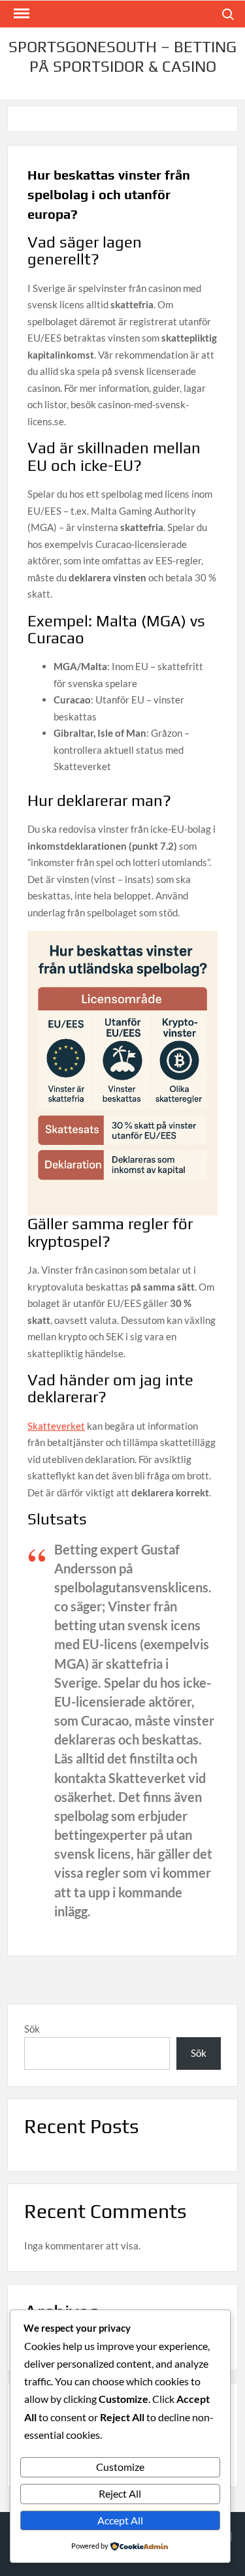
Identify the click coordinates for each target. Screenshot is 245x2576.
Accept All (120, 2520)
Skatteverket (56, 1426)
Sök (32, 2029)
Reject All (120, 2493)
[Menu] (20, 14)
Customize (120, 2467)
